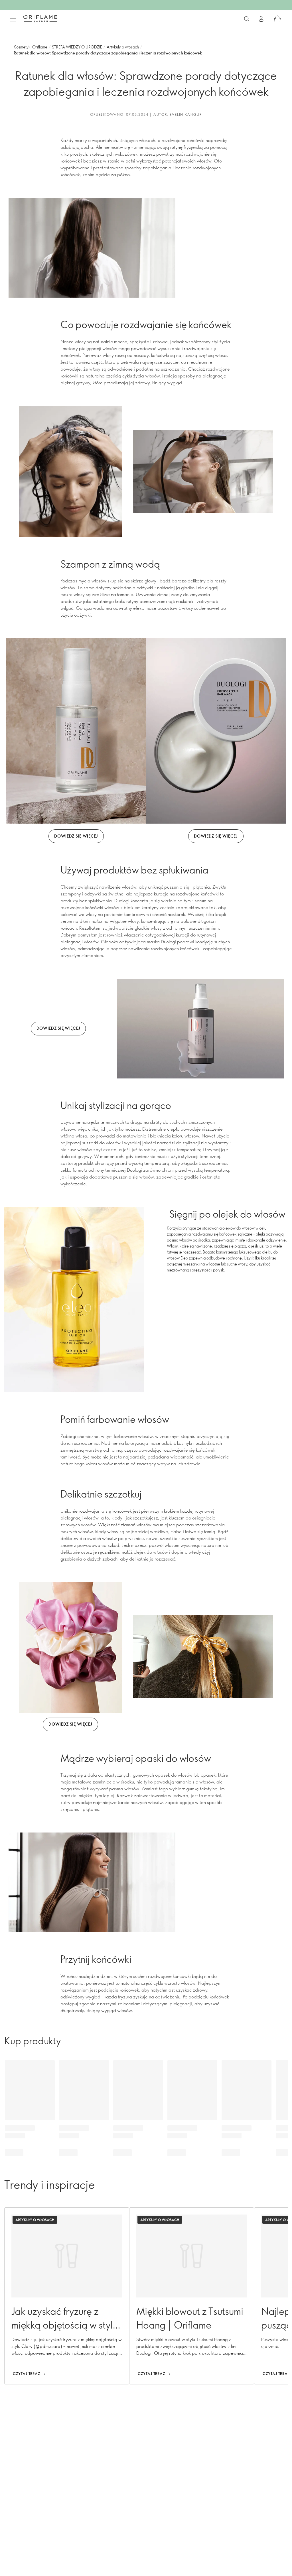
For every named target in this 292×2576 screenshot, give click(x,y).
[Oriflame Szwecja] (40, 19)
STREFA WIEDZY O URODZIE (77, 47)
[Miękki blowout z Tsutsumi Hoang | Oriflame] (192, 2296)
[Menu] (13, 19)
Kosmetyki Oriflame (31, 47)
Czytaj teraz (27, 2374)
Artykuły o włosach (123, 47)
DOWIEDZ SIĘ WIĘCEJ (76, 836)
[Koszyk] (277, 19)
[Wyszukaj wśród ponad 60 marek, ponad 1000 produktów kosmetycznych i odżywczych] (247, 19)
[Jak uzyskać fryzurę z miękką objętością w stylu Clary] (67, 2296)
